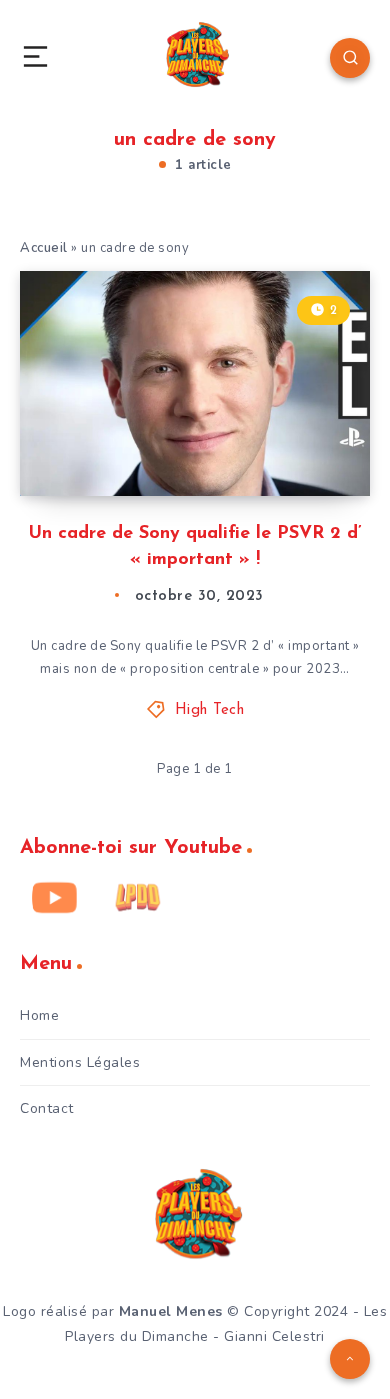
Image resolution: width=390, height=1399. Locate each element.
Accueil (44, 248)
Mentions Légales (80, 1062)
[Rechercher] (350, 58)
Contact (47, 1108)
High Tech (210, 710)
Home (39, 1015)
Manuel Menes (171, 1311)
